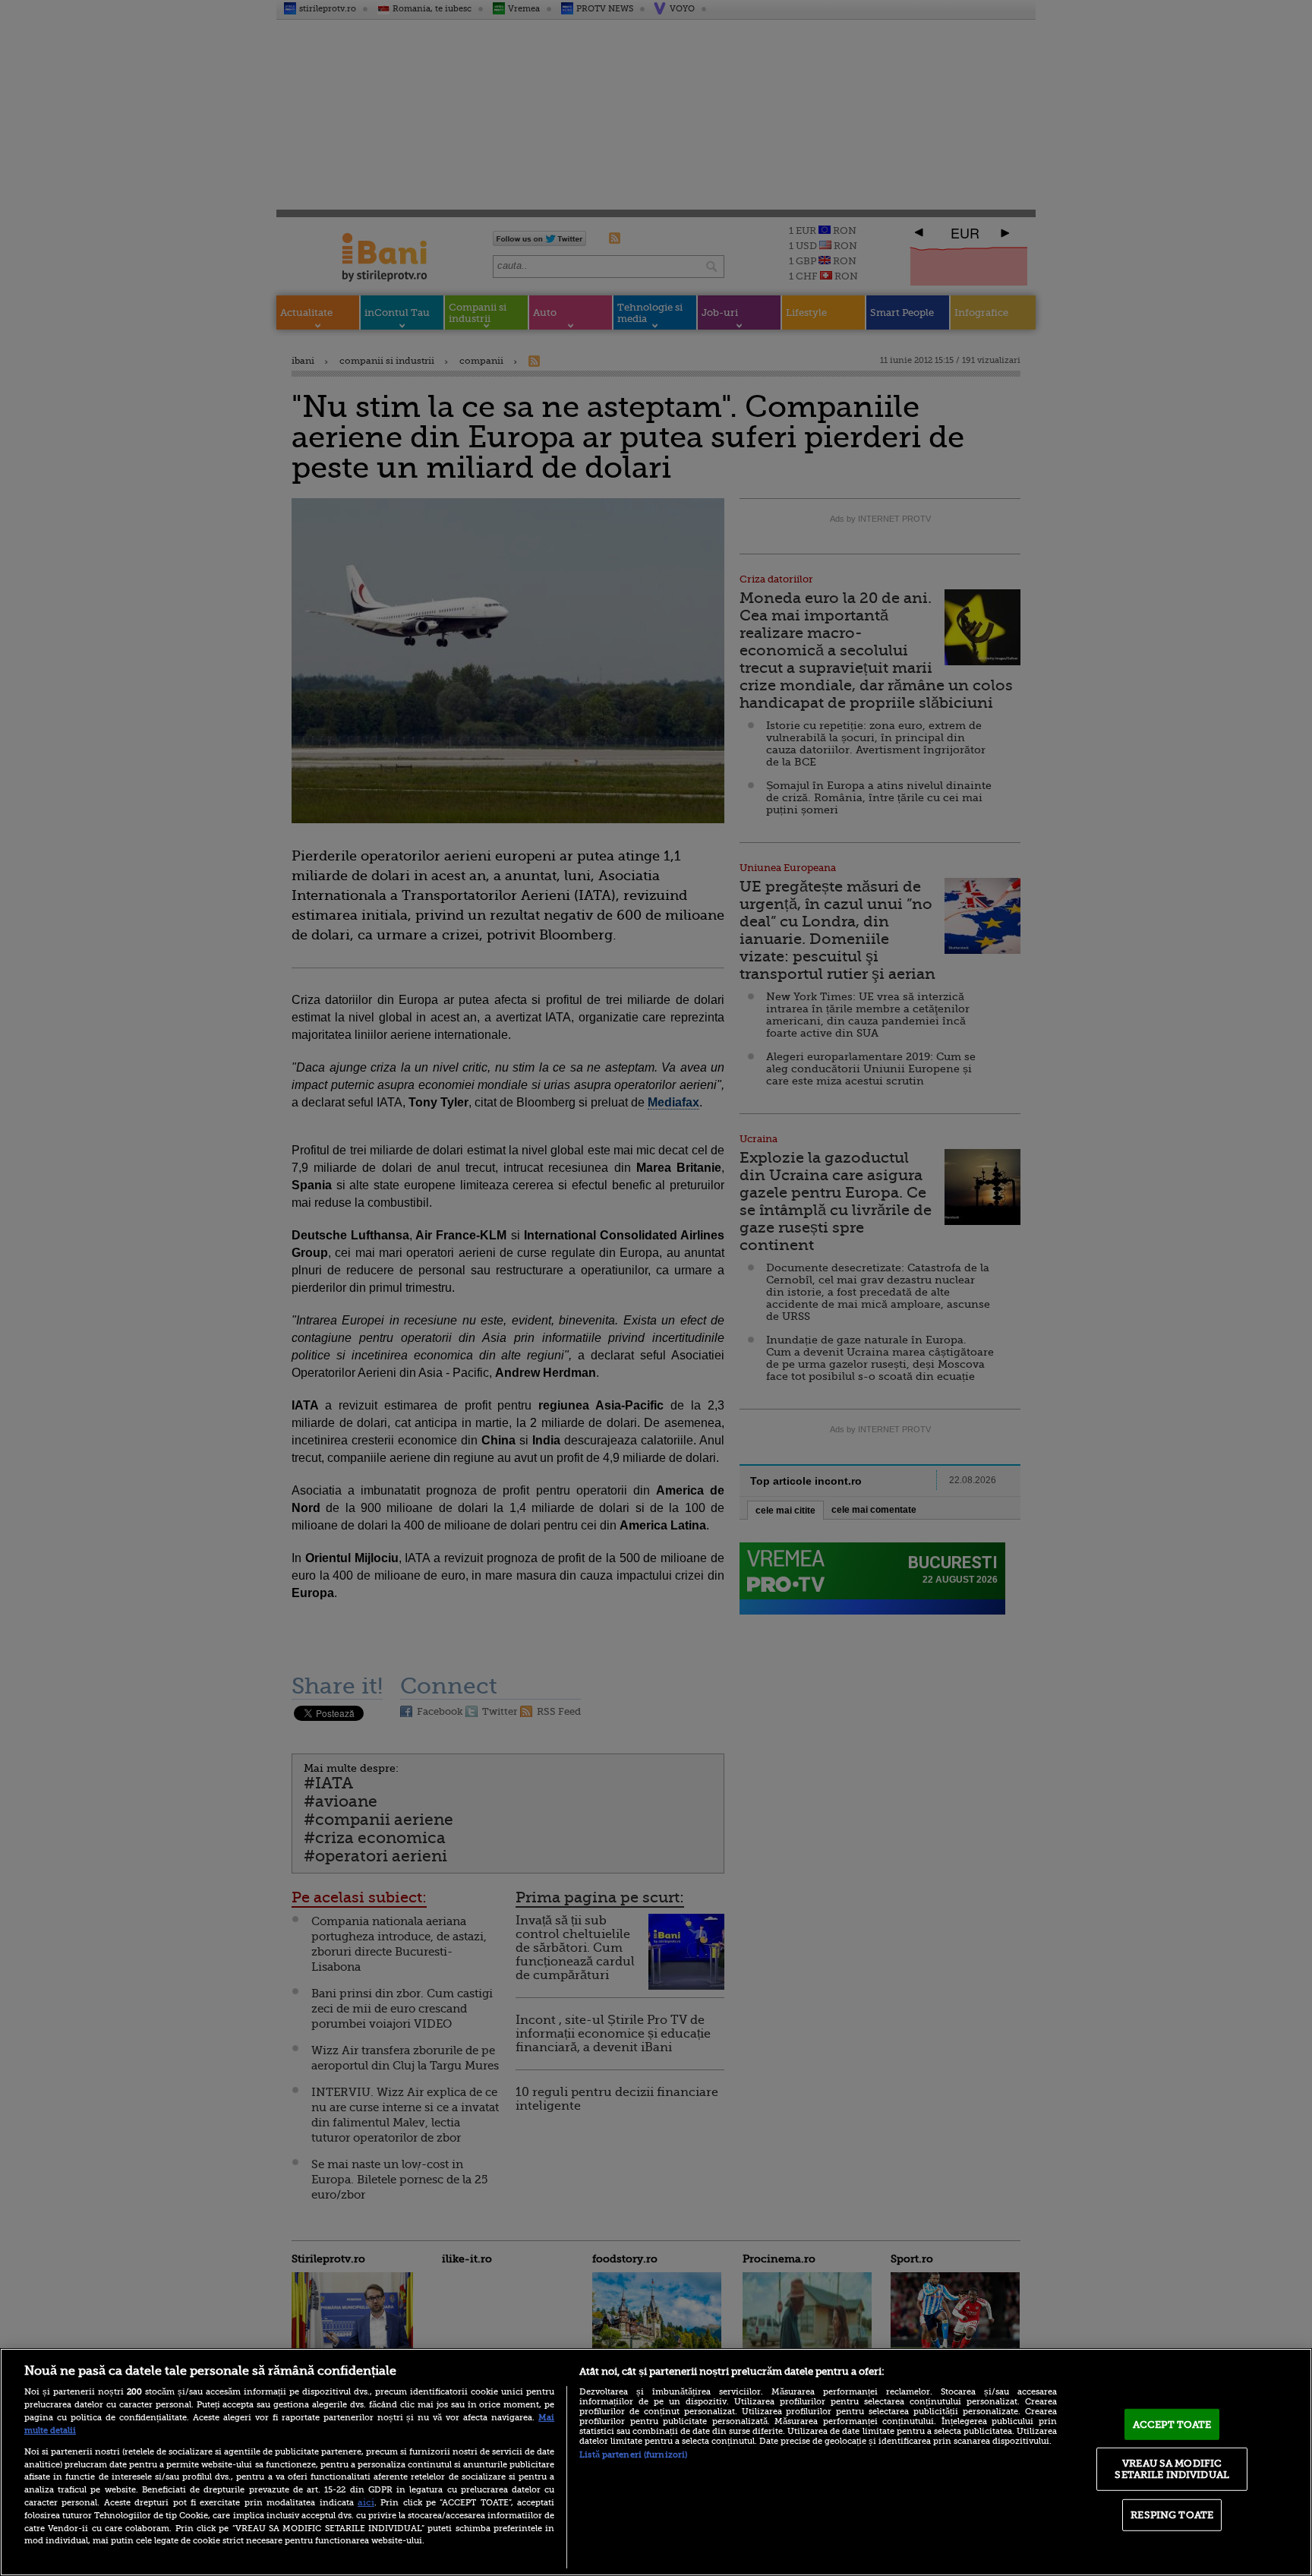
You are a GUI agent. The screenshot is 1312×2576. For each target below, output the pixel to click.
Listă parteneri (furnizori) (633, 2455)
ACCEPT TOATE (1172, 2424)
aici (366, 2502)
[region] (656, 2462)
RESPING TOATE (1172, 2515)
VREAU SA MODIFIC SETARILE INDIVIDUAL (1172, 2469)
